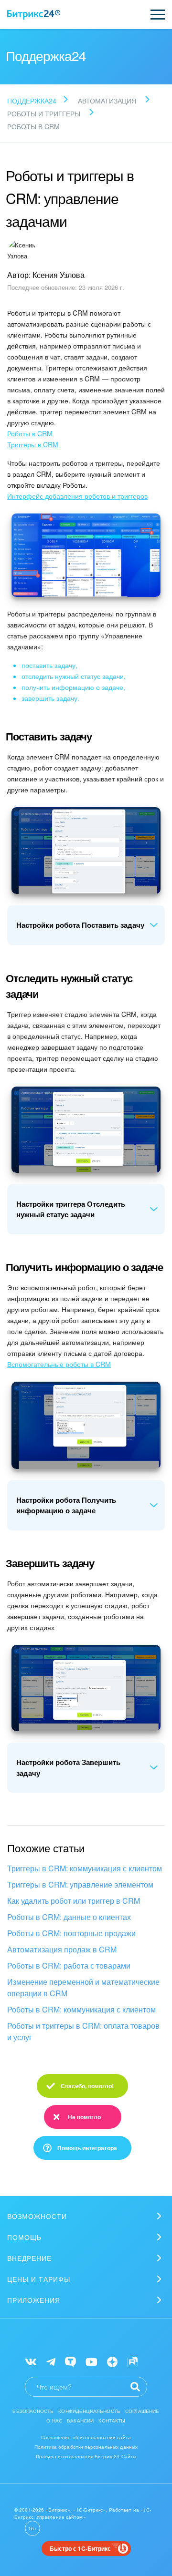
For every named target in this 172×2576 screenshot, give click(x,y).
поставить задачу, (49, 665)
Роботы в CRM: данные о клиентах (69, 1917)
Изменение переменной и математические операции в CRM (83, 1987)
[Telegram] (51, 2361)
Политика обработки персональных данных (86, 2447)
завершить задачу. (50, 698)
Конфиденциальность (89, 2411)
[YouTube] (91, 2361)
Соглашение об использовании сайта (86, 2437)
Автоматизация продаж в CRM (62, 1949)
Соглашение (142, 2411)
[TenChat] (70, 2361)
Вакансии (80, 2421)
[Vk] (31, 2361)
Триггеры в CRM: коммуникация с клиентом (85, 1868)
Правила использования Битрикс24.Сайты (86, 2456)
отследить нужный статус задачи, (74, 676)
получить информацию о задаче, (73, 687)
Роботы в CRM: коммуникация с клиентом (81, 2009)
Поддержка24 (32, 101)
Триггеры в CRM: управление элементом (80, 1884)
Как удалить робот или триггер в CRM (74, 1901)
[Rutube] (132, 2361)
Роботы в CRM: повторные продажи (71, 1933)
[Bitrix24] (34, 15)
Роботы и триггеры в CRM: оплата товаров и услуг (83, 2031)
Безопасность (33, 2411)
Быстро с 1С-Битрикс (80, 2548)
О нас (54, 2421)
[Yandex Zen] (112, 2361)
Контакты (112, 2421)
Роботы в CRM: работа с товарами (69, 1965)
